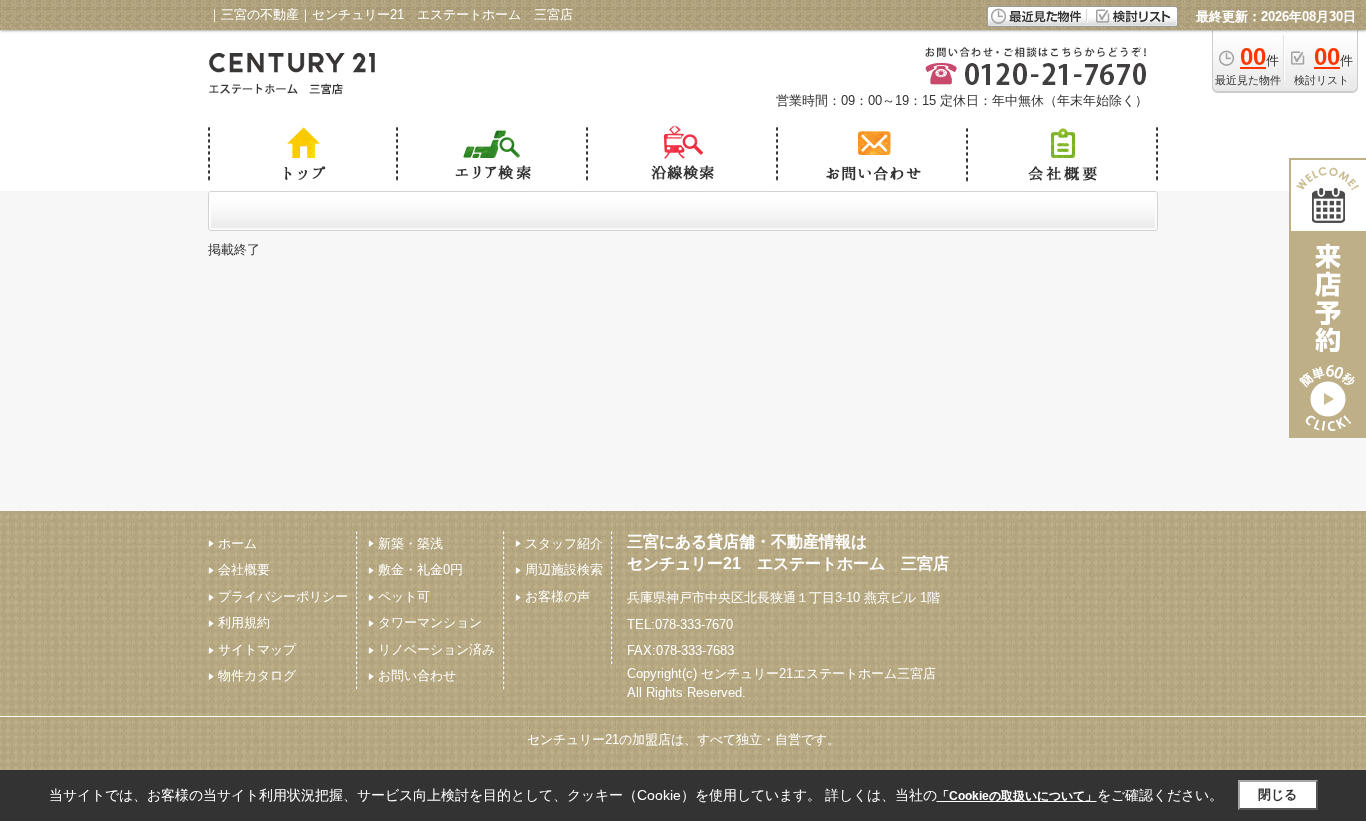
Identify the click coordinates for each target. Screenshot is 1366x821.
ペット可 (404, 596)
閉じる (1277, 794)
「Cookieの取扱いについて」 (1017, 796)
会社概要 (244, 569)
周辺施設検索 (564, 569)
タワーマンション (430, 622)
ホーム (237, 543)
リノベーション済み (436, 649)
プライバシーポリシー (283, 596)
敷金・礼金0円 (420, 569)
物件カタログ (257, 675)
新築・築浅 (410, 543)
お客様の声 (557, 596)
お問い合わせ (417, 675)
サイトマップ (257, 649)
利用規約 (244, 622)
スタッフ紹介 (564, 543)
